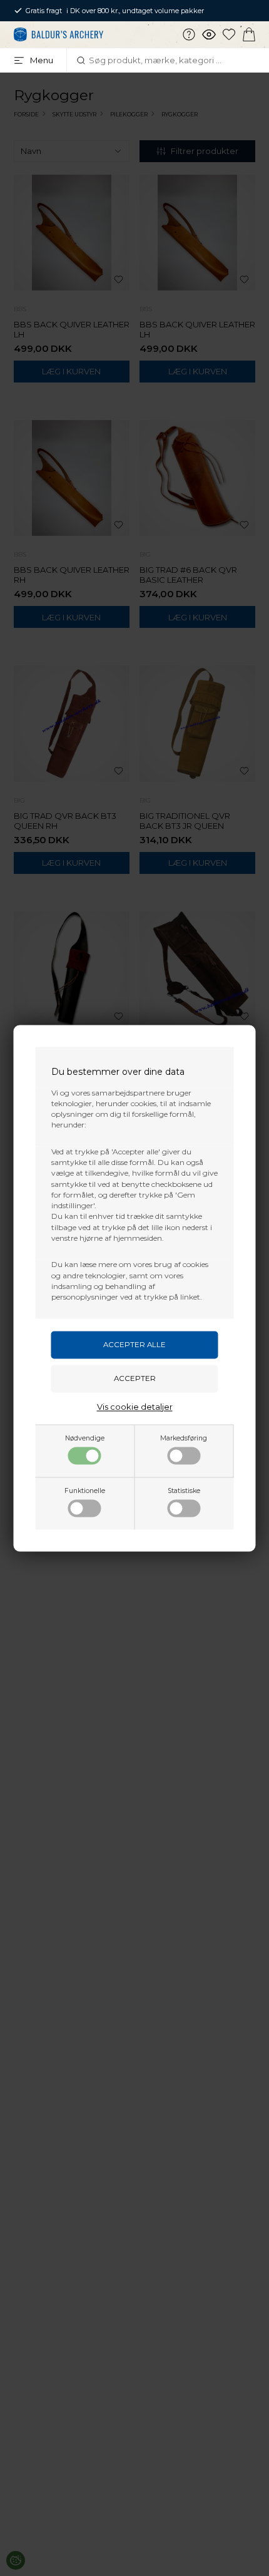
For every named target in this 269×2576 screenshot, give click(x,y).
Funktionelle (85, 1491)
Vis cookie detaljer (135, 1407)
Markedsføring (184, 1438)
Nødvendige (85, 1438)
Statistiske (184, 1491)
